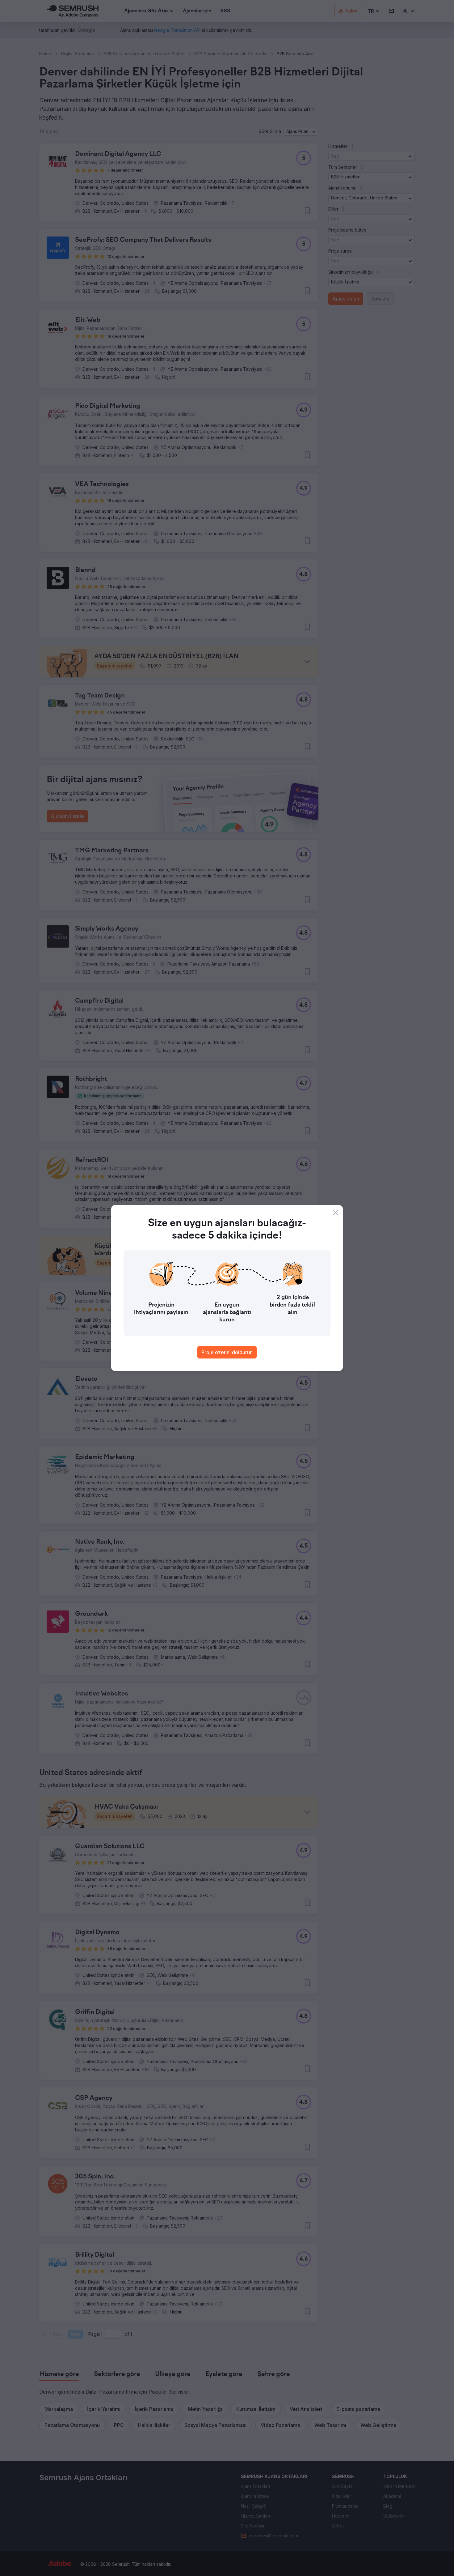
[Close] (335, 1213)
